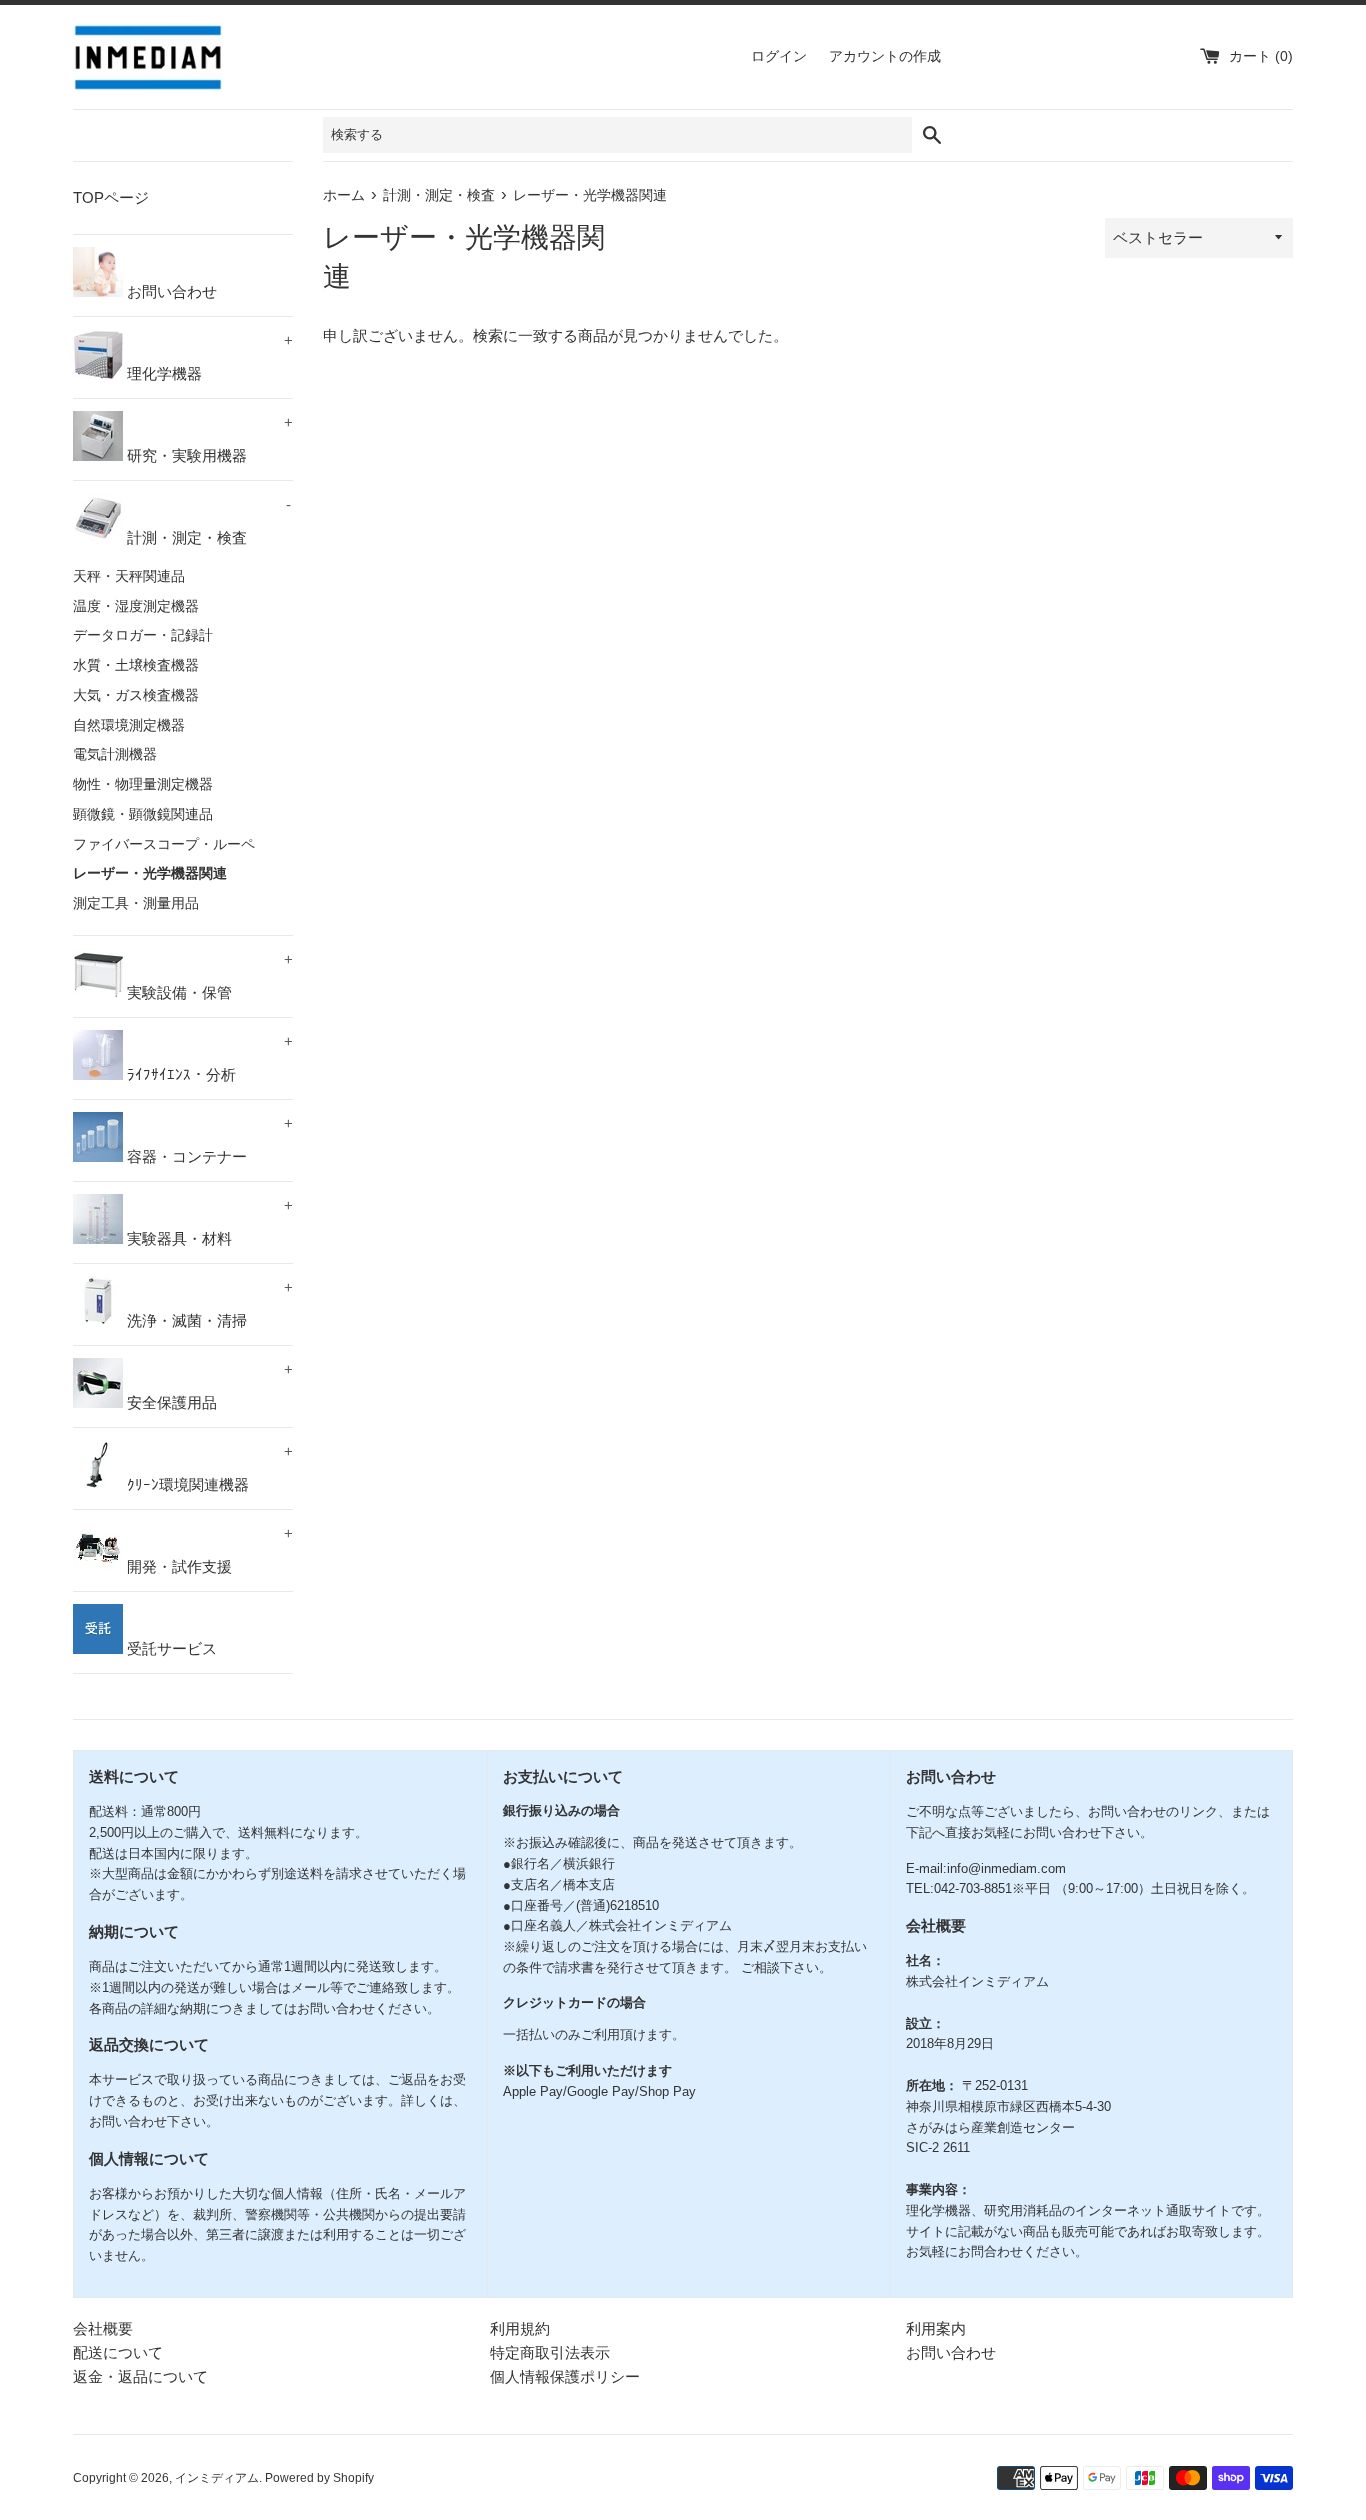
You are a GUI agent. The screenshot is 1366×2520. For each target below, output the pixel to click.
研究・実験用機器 (208, 439)
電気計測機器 (115, 754)
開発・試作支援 (208, 1550)
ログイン (779, 56)
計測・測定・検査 (207, 521)
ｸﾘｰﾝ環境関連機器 (208, 1468)
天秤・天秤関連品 (129, 576)
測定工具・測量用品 (136, 903)
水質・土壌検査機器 (136, 665)
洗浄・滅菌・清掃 (208, 1304)
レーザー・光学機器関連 (150, 873)
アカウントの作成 (885, 56)
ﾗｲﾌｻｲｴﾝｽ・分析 (208, 1058)
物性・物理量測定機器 (143, 784)
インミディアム (217, 2478)
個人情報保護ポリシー (565, 2376)
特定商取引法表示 (550, 2352)
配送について (118, 2352)
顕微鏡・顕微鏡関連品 (143, 814)
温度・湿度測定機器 (136, 606)
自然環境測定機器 (129, 725)
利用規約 (520, 2328)
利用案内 (936, 2328)
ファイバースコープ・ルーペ (164, 844)
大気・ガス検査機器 (136, 695)
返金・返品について (140, 2376)
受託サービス (170, 1648)
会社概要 (103, 2328)
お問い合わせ (170, 291)
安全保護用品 (208, 1386)
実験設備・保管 (208, 976)
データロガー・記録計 (143, 635)
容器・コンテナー (208, 1140)
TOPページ (111, 197)
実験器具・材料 (208, 1222)
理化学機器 (208, 357)
